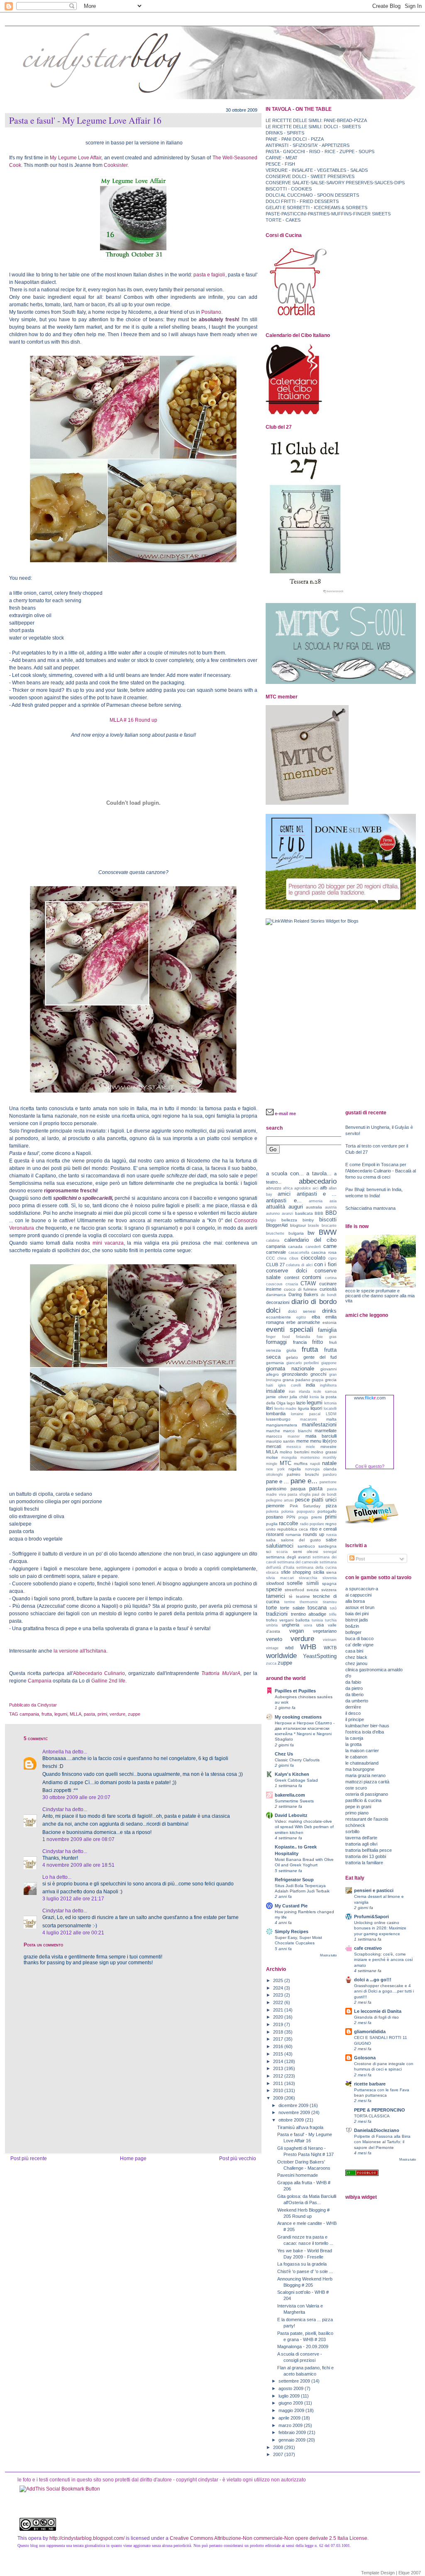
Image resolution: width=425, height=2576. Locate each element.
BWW (328, 1232)
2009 (279, 2098)
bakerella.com (290, 1795)
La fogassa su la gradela (302, 2264)
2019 (279, 2024)
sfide (286, 1572)
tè (291, 1596)
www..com (370, 1398)
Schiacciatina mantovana (370, 1208)
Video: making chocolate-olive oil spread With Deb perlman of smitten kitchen (304, 1827)
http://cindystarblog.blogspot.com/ (87, 2538)
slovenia (330, 1578)
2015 (279, 2054)
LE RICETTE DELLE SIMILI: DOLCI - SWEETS (313, 127)
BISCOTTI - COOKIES (289, 189)
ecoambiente (278, 1317)
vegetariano (325, 1631)
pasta (89, 1714)
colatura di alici (299, 1265)
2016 (279, 2046)
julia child (299, 1397)
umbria (272, 1625)
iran (292, 1392)
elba (316, 1317)
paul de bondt (324, 1494)
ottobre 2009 (292, 2120)
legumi (61, 1714)
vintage (272, 1648)
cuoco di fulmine (301, 1289)
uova (308, 1625)
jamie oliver (277, 1397)
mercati (274, 1446)
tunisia (317, 1620)
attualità (276, 1207)
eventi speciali (290, 1329)
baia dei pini (357, 1614)
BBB (319, 1213)
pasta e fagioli (209, 275)
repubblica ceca (293, 1529)
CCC (270, 1258)
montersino (310, 1458)
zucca (271, 1663)
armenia (316, 1201)
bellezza (289, 1220)
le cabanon (356, 1757)
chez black (356, 1657)
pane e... (304, 1481)
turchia (331, 1620)
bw (311, 1233)
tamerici (276, 1596)
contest (292, 1277)
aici (315, 1188)
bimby (308, 1220)
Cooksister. (116, 165)
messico (294, 1447)
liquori (316, 1408)
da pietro (354, 1688)
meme (303, 1441)
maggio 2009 (292, 2410)
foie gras (327, 1337)
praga (303, 1517)
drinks (329, 1311)
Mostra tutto (328, 1955)
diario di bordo (314, 1301)
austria (331, 1207)
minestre (329, 1447)
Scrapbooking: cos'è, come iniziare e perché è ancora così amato (383, 1959)
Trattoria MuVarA (220, 1673)
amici (284, 1194)
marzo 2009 (291, 2425)
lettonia (330, 1403)
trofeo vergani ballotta (288, 1620)
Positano (211, 312)
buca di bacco (359, 1638)
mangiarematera (282, 1425)
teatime (303, 1596)
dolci (273, 1310)
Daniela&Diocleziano (377, 2130)
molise (272, 1457)
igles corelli (289, 1385)
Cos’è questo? (370, 1466)
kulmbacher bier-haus (367, 1726)
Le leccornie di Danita (378, 2011)
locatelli (330, 1409)
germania (275, 1363)
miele (310, 1447)
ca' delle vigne (359, 1645)
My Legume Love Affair (75, 158)
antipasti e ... (317, 1194)
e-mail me (285, 1113)
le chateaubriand (362, 1763)
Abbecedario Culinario (99, 1673)
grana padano (297, 1380)
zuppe (134, 1714)
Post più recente (29, 2158)
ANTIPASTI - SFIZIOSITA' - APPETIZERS (308, 145)
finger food (278, 1337)
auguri (296, 1207)
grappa (318, 1380)
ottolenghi (274, 1475)
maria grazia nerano (365, 1775)
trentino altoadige (309, 1614)
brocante (329, 1226)
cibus (294, 1258)
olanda (330, 1469)
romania (293, 1535)
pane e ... (277, 1481)
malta (331, 1419)
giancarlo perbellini (303, 1363)
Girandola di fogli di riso (376, 2017)
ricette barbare (370, 2084)
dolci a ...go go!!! (373, 1980)
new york (275, 1469)
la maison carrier (362, 1751)
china (282, 1258)
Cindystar (53, 1809)
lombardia (276, 1414)
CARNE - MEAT (282, 158)
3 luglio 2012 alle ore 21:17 (73, 1899)
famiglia (327, 1330)
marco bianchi (297, 1431)
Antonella (53, 1752)
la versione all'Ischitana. (81, 1651)
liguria (304, 1408)
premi (316, 1517)
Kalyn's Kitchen (292, 1774)
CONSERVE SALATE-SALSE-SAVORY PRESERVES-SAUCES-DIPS (335, 183)
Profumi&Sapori (371, 1917)
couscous (274, 1284)
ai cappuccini (358, 1595)
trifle (333, 1614)
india (310, 1385)
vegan (297, 1631)
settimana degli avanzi (288, 1557)
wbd (289, 1648)
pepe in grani (358, 1807)
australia (314, 1207)
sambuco (306, 1546)
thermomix (309, 1602)
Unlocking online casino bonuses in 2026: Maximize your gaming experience (380, 1928)
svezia (313, 1590)
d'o (348, 1676)
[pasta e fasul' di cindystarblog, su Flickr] (133, 563)
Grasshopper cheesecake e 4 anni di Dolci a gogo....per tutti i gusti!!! (384, 1991)
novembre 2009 (295, 2112)
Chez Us (284, 1754)
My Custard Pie (291, 1906)
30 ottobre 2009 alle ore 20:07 (76, 1797)
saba (271, 1540)
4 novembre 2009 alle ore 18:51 (78, 1865)
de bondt (329, 1295)
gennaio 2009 (293, 2440)
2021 (279, 2010)
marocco (274, 1436)
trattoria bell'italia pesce (369, 1850)
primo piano (357, 1813)
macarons (309, 1419)
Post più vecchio (238, 2158)
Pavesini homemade (298, 2175)
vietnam (330, 1640)
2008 (279, 2447)
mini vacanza (108, 1243)
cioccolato (313, 1258)
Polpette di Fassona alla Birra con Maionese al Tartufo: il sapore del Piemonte (382, 2142)
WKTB (330, 1648)
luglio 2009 (290, 2396)
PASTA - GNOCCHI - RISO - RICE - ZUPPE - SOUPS (320, 151)
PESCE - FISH (280, 164)
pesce (302, 1500)
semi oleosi (306, 1552)
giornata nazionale (290, 1369)
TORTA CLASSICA (372, 2116)
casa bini (354, 1651)
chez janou (356, 1663)
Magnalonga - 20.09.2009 (303, 2346)
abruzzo (274, 1188)
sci (269, 1552)
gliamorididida (370, 2031)
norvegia (312, 1469)
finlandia (303, 1337)
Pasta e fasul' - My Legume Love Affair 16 (85, 120)
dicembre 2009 (294, 2105)
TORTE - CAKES (283, 220)
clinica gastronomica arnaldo (374, 1670)
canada (295, 1246)
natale (329, 1463)
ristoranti (275, 1534)
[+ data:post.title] (60, 2489)
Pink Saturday (305, 1506)
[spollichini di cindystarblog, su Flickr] (133, 1094)
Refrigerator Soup (294, 1880)
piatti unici (324, 1500)
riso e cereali (323, 1529)
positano (275, 1517)
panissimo (276, 1489)
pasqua (298, 1489)
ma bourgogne (360, 1769)
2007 (279, 2454)
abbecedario (318, 1181)
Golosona (365, 2058)
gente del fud (320, 1357)
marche (273, 1431)
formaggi (276, 1342)
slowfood (275, 1583)
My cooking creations (298, 1717)
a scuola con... (285, 1173)
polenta (272, 1511)
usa (320, 1625)
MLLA (76, 1714)
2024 (279, 1988)
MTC (286, 1463)
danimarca (276, 1295)
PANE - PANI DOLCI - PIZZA (295, 139)
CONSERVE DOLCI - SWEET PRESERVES (310, 176)
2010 (279, 2090)
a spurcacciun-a (362, 1589)
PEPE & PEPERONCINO (380, 2110)
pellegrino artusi (280, 1500)
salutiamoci (280, 1546)
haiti (270, 1385)
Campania (40, 1681)
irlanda (304, 1392)
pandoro (330, 1475)
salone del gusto (301, 1540)
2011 (279, 2083)
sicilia (319, 1572)
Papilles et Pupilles (295, 1691)
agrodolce (303, 1188)
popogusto (306, 1511)
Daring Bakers (304, 1294)
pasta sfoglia (299, 1494)
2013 (279, 2068)
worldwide (281, 1655)
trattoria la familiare (364, 1863)
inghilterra (328, 1385)
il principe (355, 1719)
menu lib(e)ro (323, 1441)
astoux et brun (360, 1607)
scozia (282, 1552)
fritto (318, 1342)
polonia (287, 1511)
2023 (279, 1995)
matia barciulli (321, 1436)
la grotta (353, 1744)
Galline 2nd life (108, 1681)
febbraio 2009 (293, 2432)
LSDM (331, 1414)
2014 (279, 2061)
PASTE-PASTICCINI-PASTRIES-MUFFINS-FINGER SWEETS (328, 214)
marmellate (326, 1431)
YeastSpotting (320, 1656)
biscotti (328, 1220)
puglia (272, 1524)
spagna (329, 1583)
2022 (279, 2002)
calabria (273, 1240)
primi (102, 1714)
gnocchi (318, 1374)
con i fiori (325, 1264)
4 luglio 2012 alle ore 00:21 (73, 1933)
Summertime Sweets (294, 1801)
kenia (314, 1397)
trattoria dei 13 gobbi (366, 1856)
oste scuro (356, 1788)
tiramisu (330, 1602)
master (294, 1436)
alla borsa (355, 1601)
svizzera (329, 1590)
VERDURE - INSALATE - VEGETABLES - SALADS (317, 170)
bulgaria (296, 1233)
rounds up (314, 1534)
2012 (279, 2076)
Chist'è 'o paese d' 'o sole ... (305, 2271)
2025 (279, 1980)
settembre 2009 (295, 2381)
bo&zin (352, 1626)
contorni (312, 1277)
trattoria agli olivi (361, 1844)
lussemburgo (278, 1419)
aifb (324, 1188)
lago (291, 1403)
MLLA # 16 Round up (133, 720)
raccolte (288, 1523)
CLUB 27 (275, 1265)
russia (331, 1535)
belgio (271, 1220)
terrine (290, 1602)
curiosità (328, 1289)
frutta (47, 1714)
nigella (295, 1469)
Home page (133, 2158)
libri (269, 1408)
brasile (314, 1226)
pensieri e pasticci (374, 1890)
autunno (273, 1214)
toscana (317, 1608)
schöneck (355, 1825)
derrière (353, 1707)
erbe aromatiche (303, 1322)
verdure (117, 1714)
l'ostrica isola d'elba (365, 1732)
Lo (45, 1877)
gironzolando (295, 1374)
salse (331, 1540)
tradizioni (277, 1614)
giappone (329, 1363)
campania (29, 1714)
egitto (301, 1317)
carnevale (276, 1252)
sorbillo (352, 1831)
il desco (353, 1713)
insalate (275, 1391)
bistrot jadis (357, 1620)
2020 (279, 2017)
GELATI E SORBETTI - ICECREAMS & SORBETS (316, 208)
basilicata (304, 1213)
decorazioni (278, 1302)
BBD (331, 1213)
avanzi (287, 1214)
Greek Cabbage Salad (296, 1780)
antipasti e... (284, 1200)
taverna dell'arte (361, 1838)
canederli (313, 1247)
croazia (292, 1284)
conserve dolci (287, 1271)
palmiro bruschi (303, 1474)
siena (331, 1572)
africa (288, 1188)
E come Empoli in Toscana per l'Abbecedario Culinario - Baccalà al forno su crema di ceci (381, 1171)
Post (360, 1559)
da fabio (353, 1682)
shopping (302, 1572)
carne (330, 1246)
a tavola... (319, 1173)
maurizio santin (280, 1441)
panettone (328, 1482)
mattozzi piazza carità (367, 1782)
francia (300, 1342)
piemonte (275, 1506)
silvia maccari (280, 1578)
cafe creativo (368, 1948)
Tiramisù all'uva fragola (300, 2127)
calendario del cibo (310, 1240)
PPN (291, 1517)
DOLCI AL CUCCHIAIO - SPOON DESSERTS (312, 195)
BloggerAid (277, 1225)
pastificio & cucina (363, 1800)
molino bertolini (294, 1452)
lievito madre (286, 1409)
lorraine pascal (305, 1414)
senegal (330, 1552)
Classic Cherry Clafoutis (297, 1760)
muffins (301, 1464)
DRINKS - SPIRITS (285, 133)
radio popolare (312, 1524)
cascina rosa (324, 1252)
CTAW (308, 1283)
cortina (331, 1278)
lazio (301, 1403)
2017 (279, 2039)
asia (333, 1201)
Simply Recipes (292, 1931)
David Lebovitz (291, 1815)
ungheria (291, 1625)
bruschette (275, 1233)
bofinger (353, 1632)
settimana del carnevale (298, 1562)
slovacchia (308, 1578)
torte (271, 1608)
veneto (274, 1639)
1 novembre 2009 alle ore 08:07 (78, 1839)
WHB (308, 1647)
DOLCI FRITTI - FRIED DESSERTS (302, 201)
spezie (274, 1589)
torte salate (292, 1608)
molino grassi (324, 1452)
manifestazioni (319, 1425)
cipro (332, 1258)
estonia (330, 1322)
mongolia (289, 1458)
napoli (315, 1464)
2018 (279, 2032)
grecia (331, 1380)
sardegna (327, 1546)
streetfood (294, 1590)
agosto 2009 (292, 2388)
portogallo (327, 1511)
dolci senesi (302, 1311)
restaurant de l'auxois (367, 1819)
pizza (331, 1506)
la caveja (354, 1738)
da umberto (357, 1701)
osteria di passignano (367, 1794)
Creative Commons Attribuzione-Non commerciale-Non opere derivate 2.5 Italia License (269, 2538)
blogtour (298, 1225)
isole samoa (325, 1392)
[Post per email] (59, 1705)
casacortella (299, 1253)
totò (333, 1608)
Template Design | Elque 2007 (391, 2573)
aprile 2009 (290, 2418)
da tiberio (354, 1695)
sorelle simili (303, 1583)
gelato (292, 1357)
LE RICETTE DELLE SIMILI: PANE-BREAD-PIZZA (316, 120)
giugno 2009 (291, 2403)
